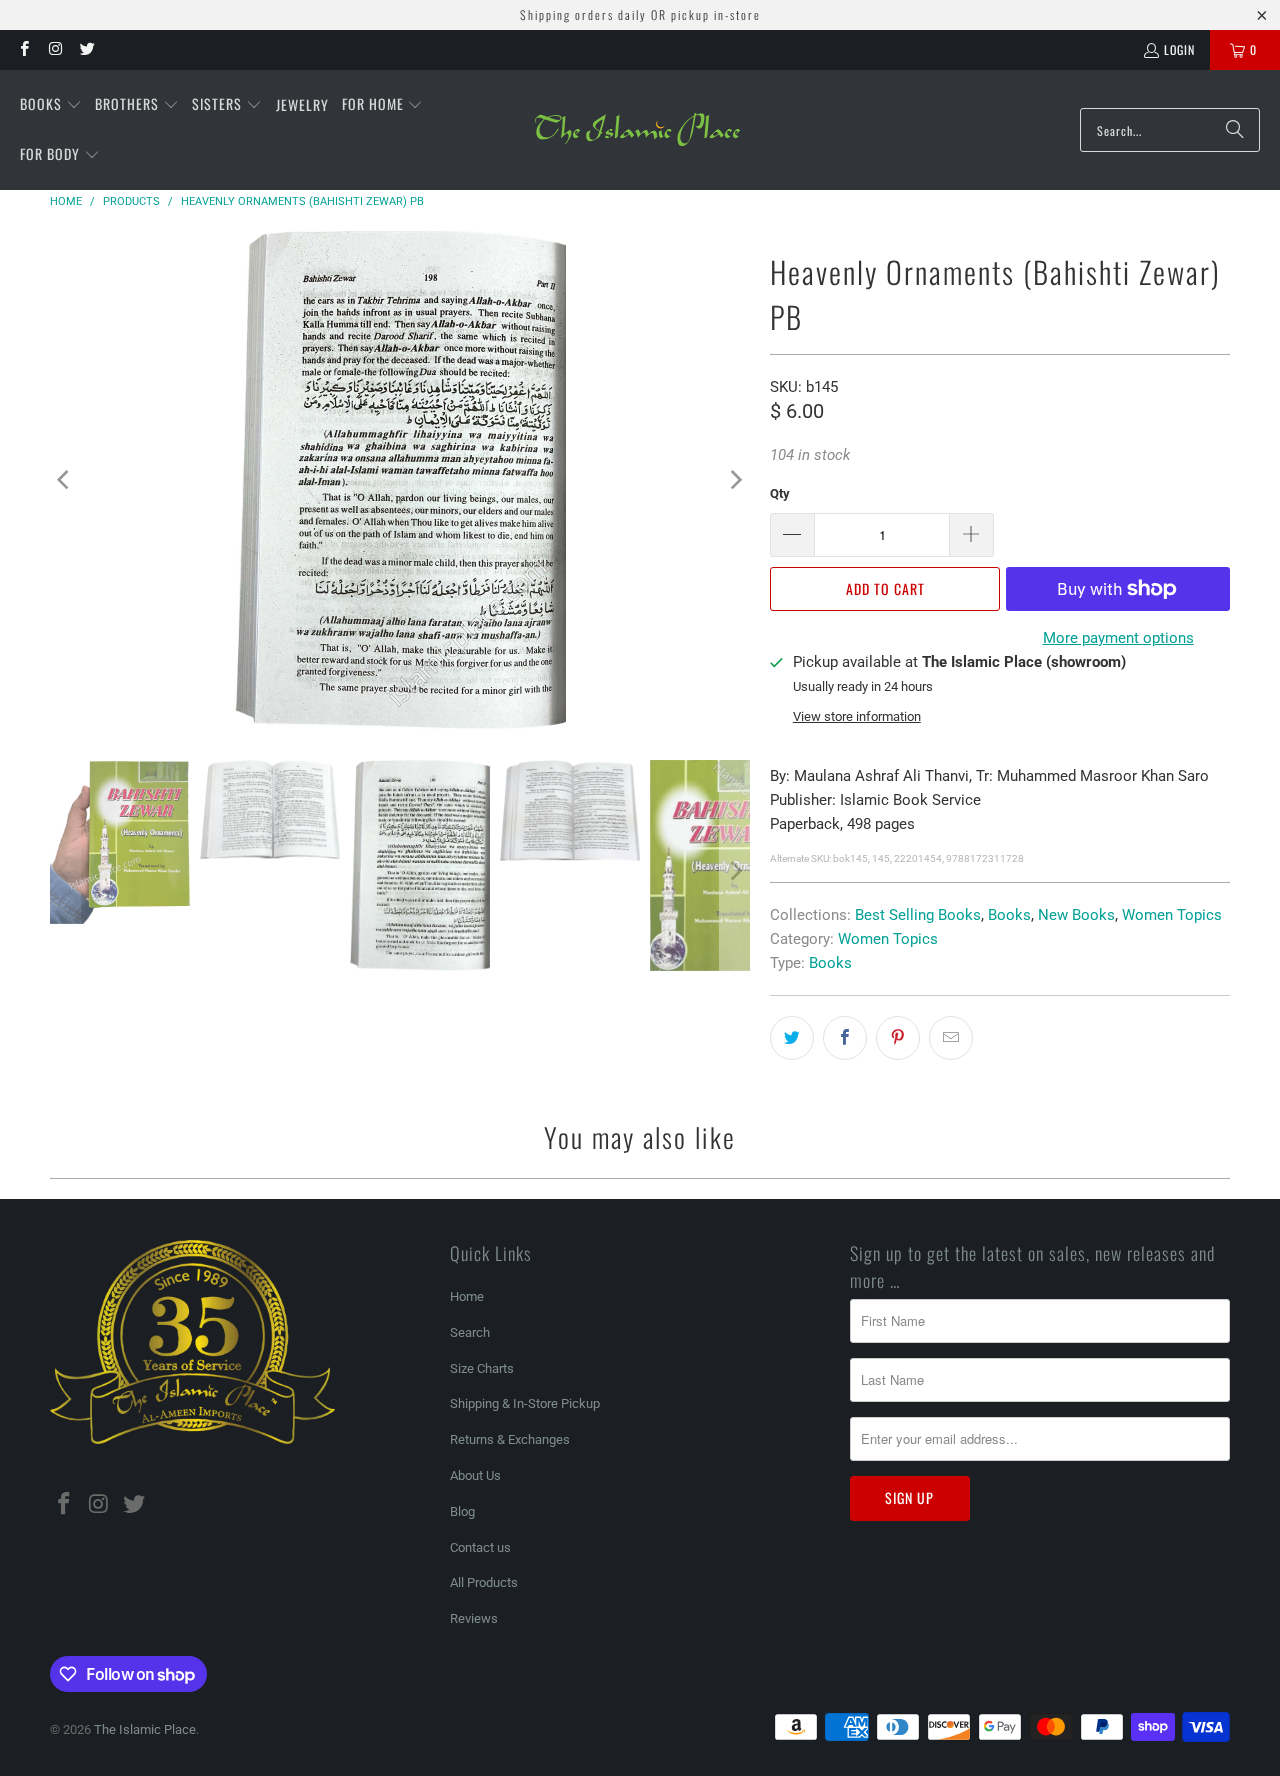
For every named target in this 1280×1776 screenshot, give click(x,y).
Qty (780, 493)
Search (470, 1332)
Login (1179, 49)
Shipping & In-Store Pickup (525, 1403)
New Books (1076, 915)
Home (467, 1296)
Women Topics (1172, 915)
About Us (475, 1475)
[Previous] (65, 480)
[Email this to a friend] (951, 1038)
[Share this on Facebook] (845, 1038)
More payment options (1118, 638)
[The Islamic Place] (637, 130)
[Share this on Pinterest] (898, 1038)
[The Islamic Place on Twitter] (86, 49)
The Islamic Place (145, 1729)
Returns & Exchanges (510, 1439)
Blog (462, 1511)
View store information (857, 716)
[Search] (1235, 130)
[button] (51, 105)
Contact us (480, 1547)
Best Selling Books (918, 915)
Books (1009, 915)
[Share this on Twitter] (792, 1038)
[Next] (735, 480)
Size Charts (482, 1368)
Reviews (474, 1618)
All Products (484, 1582)
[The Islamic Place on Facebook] (23, 49)
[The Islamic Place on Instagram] (54, 49)
